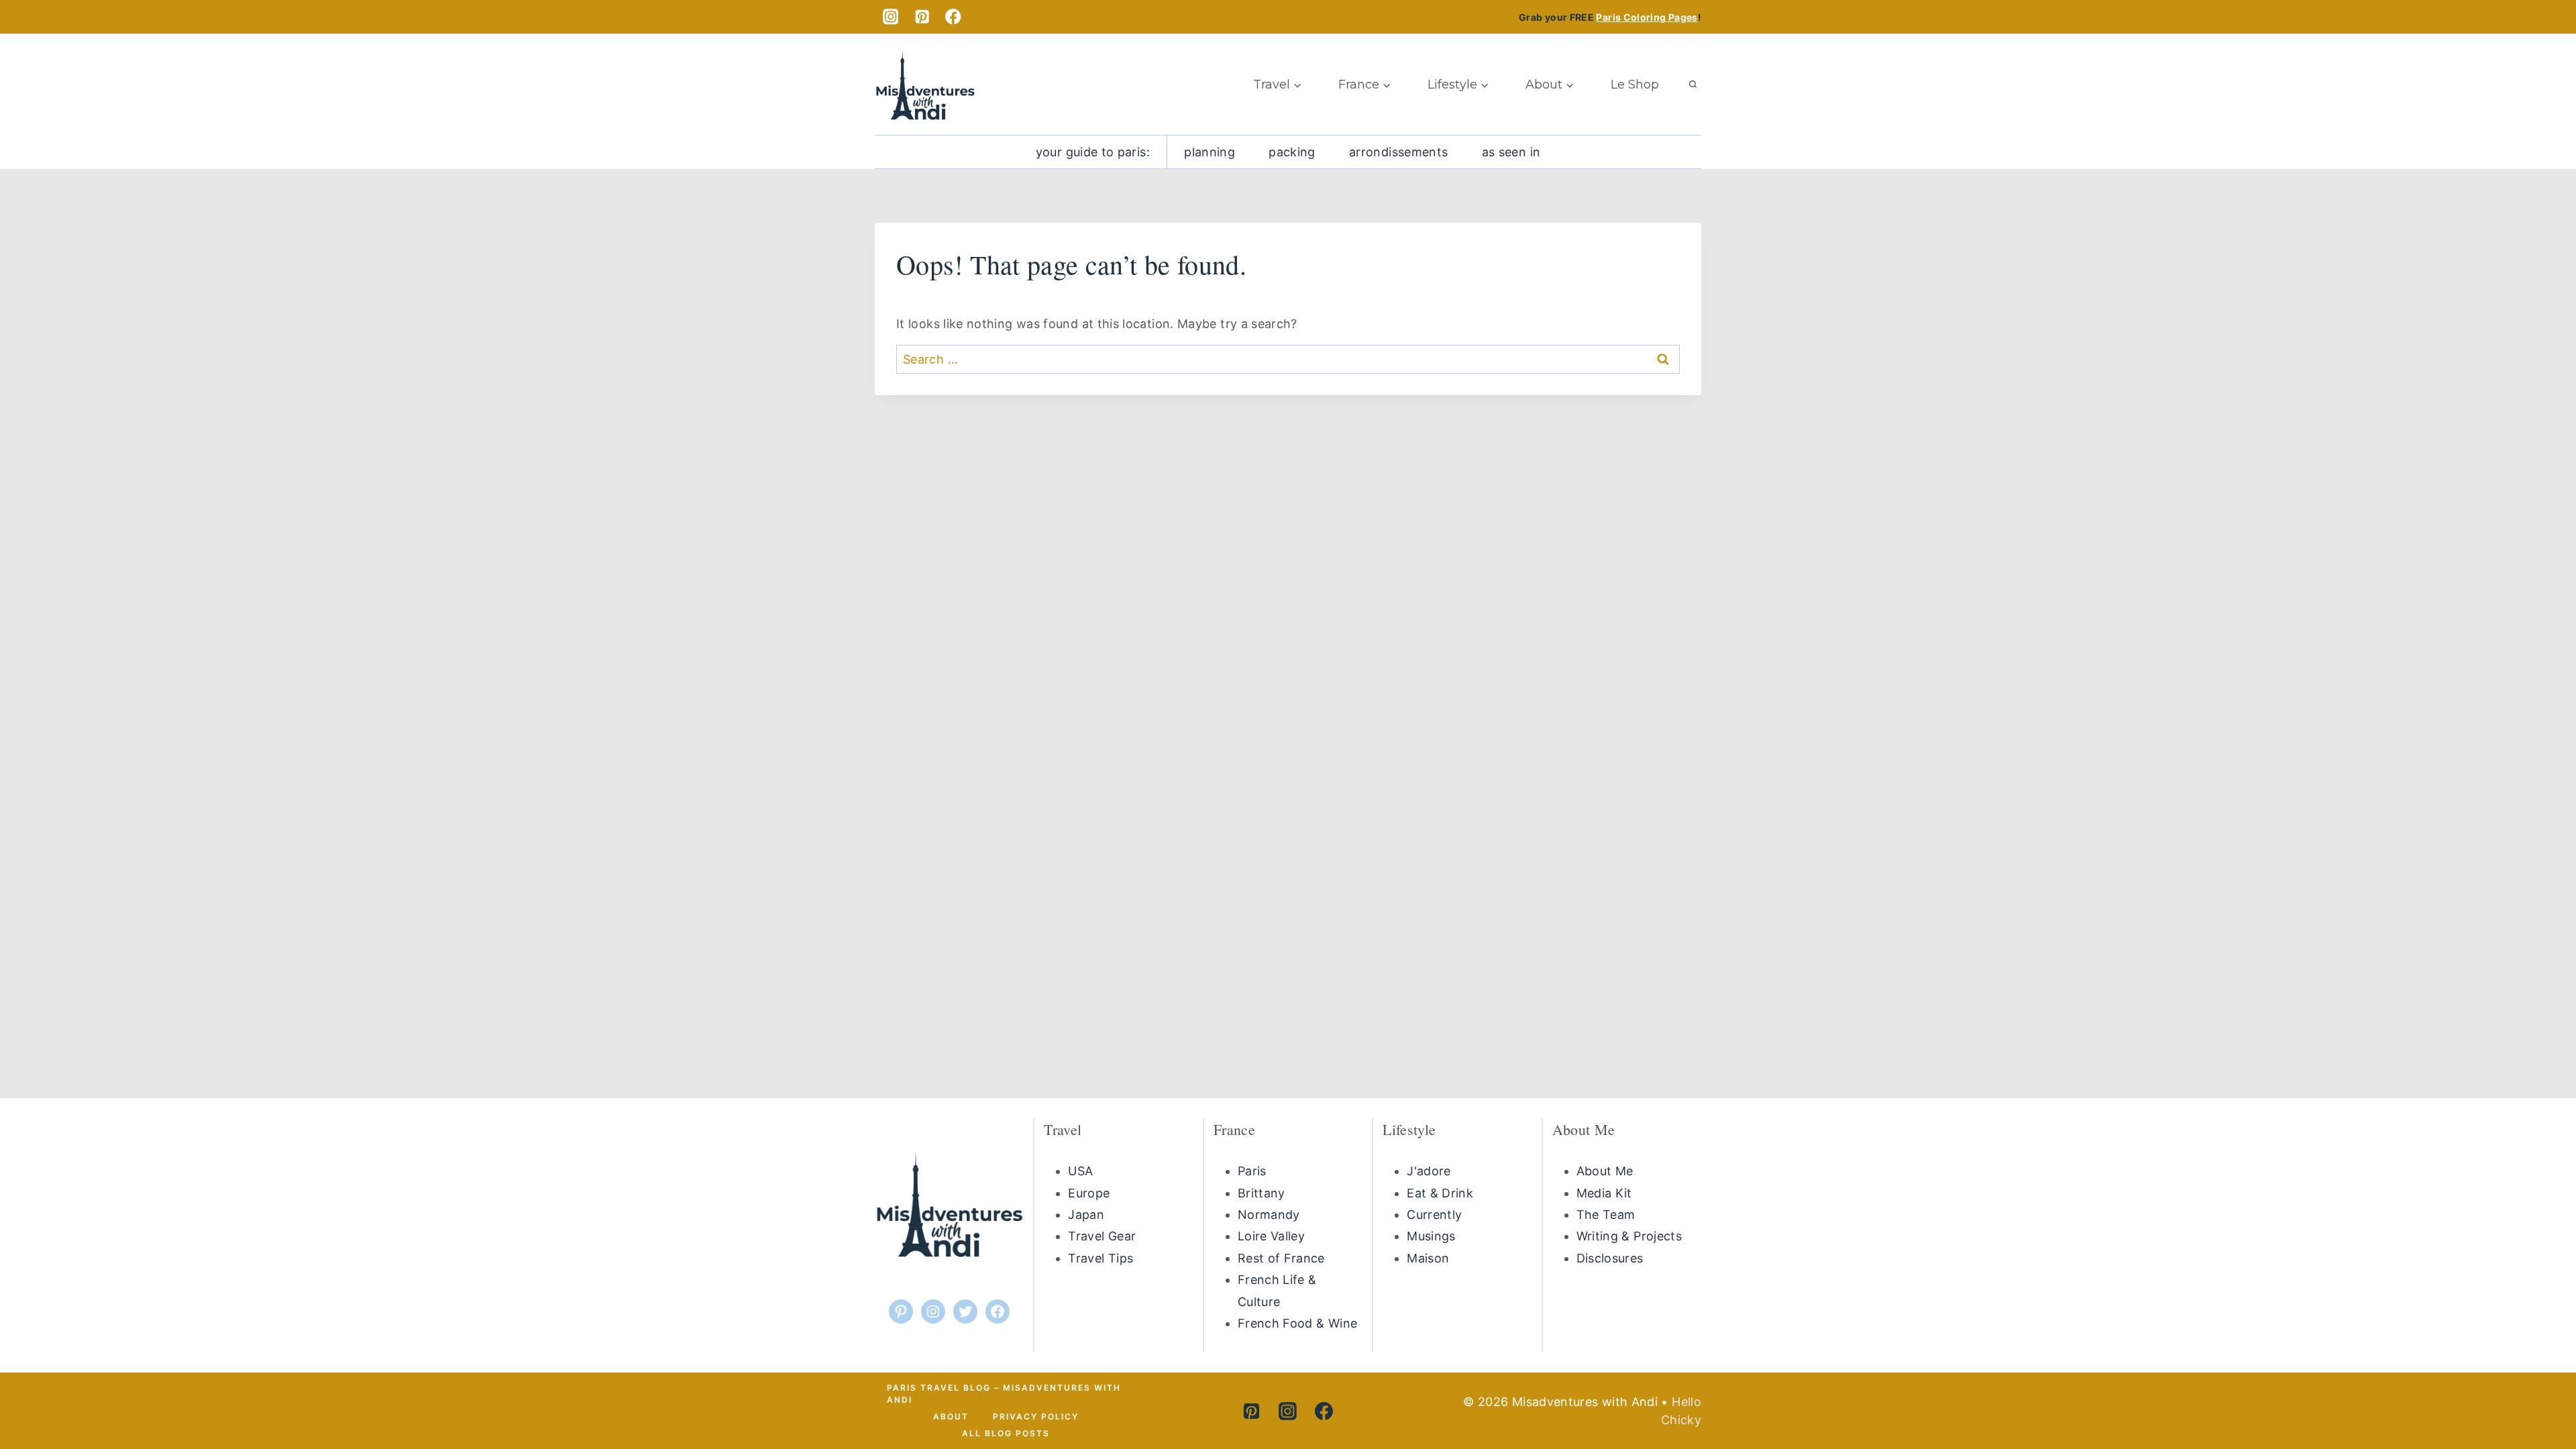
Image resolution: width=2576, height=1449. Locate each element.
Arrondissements (1398, 152)
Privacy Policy (1036, 1416)
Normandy (1269, 1215)
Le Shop (1635, 85)
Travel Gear (1102, 1236)
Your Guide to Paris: (1093, 152)
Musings (1431, 1236)
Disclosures (1610, 1258)
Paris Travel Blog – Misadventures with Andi (1004, 1394)
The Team (1606, 1215)
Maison (1428, 1258)
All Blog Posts (1006, 1433)
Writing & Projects (1629, 1236)
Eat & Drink (1440, 1193)
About (951, 1416)
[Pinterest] (922, 17)
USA (1080, 1171)
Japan (1086, 1215)
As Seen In (1511, 152)
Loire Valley (1271, 1236)
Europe (1089, 1193)
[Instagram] (891, 17)
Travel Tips (1101, 1258)
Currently (1434, 1215)
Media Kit (1604, 1193)
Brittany (1262, 1193)
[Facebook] (954, 17)
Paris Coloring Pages (1647, 17)
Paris (1252, 1171)
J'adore (1429, 1171)
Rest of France (1281, 1258)
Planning (1210, 152)
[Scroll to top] (2534, 1387)
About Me (1605, 1171)
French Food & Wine (1297, 1323)
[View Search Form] (1693, 85)
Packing (1292, 152)
